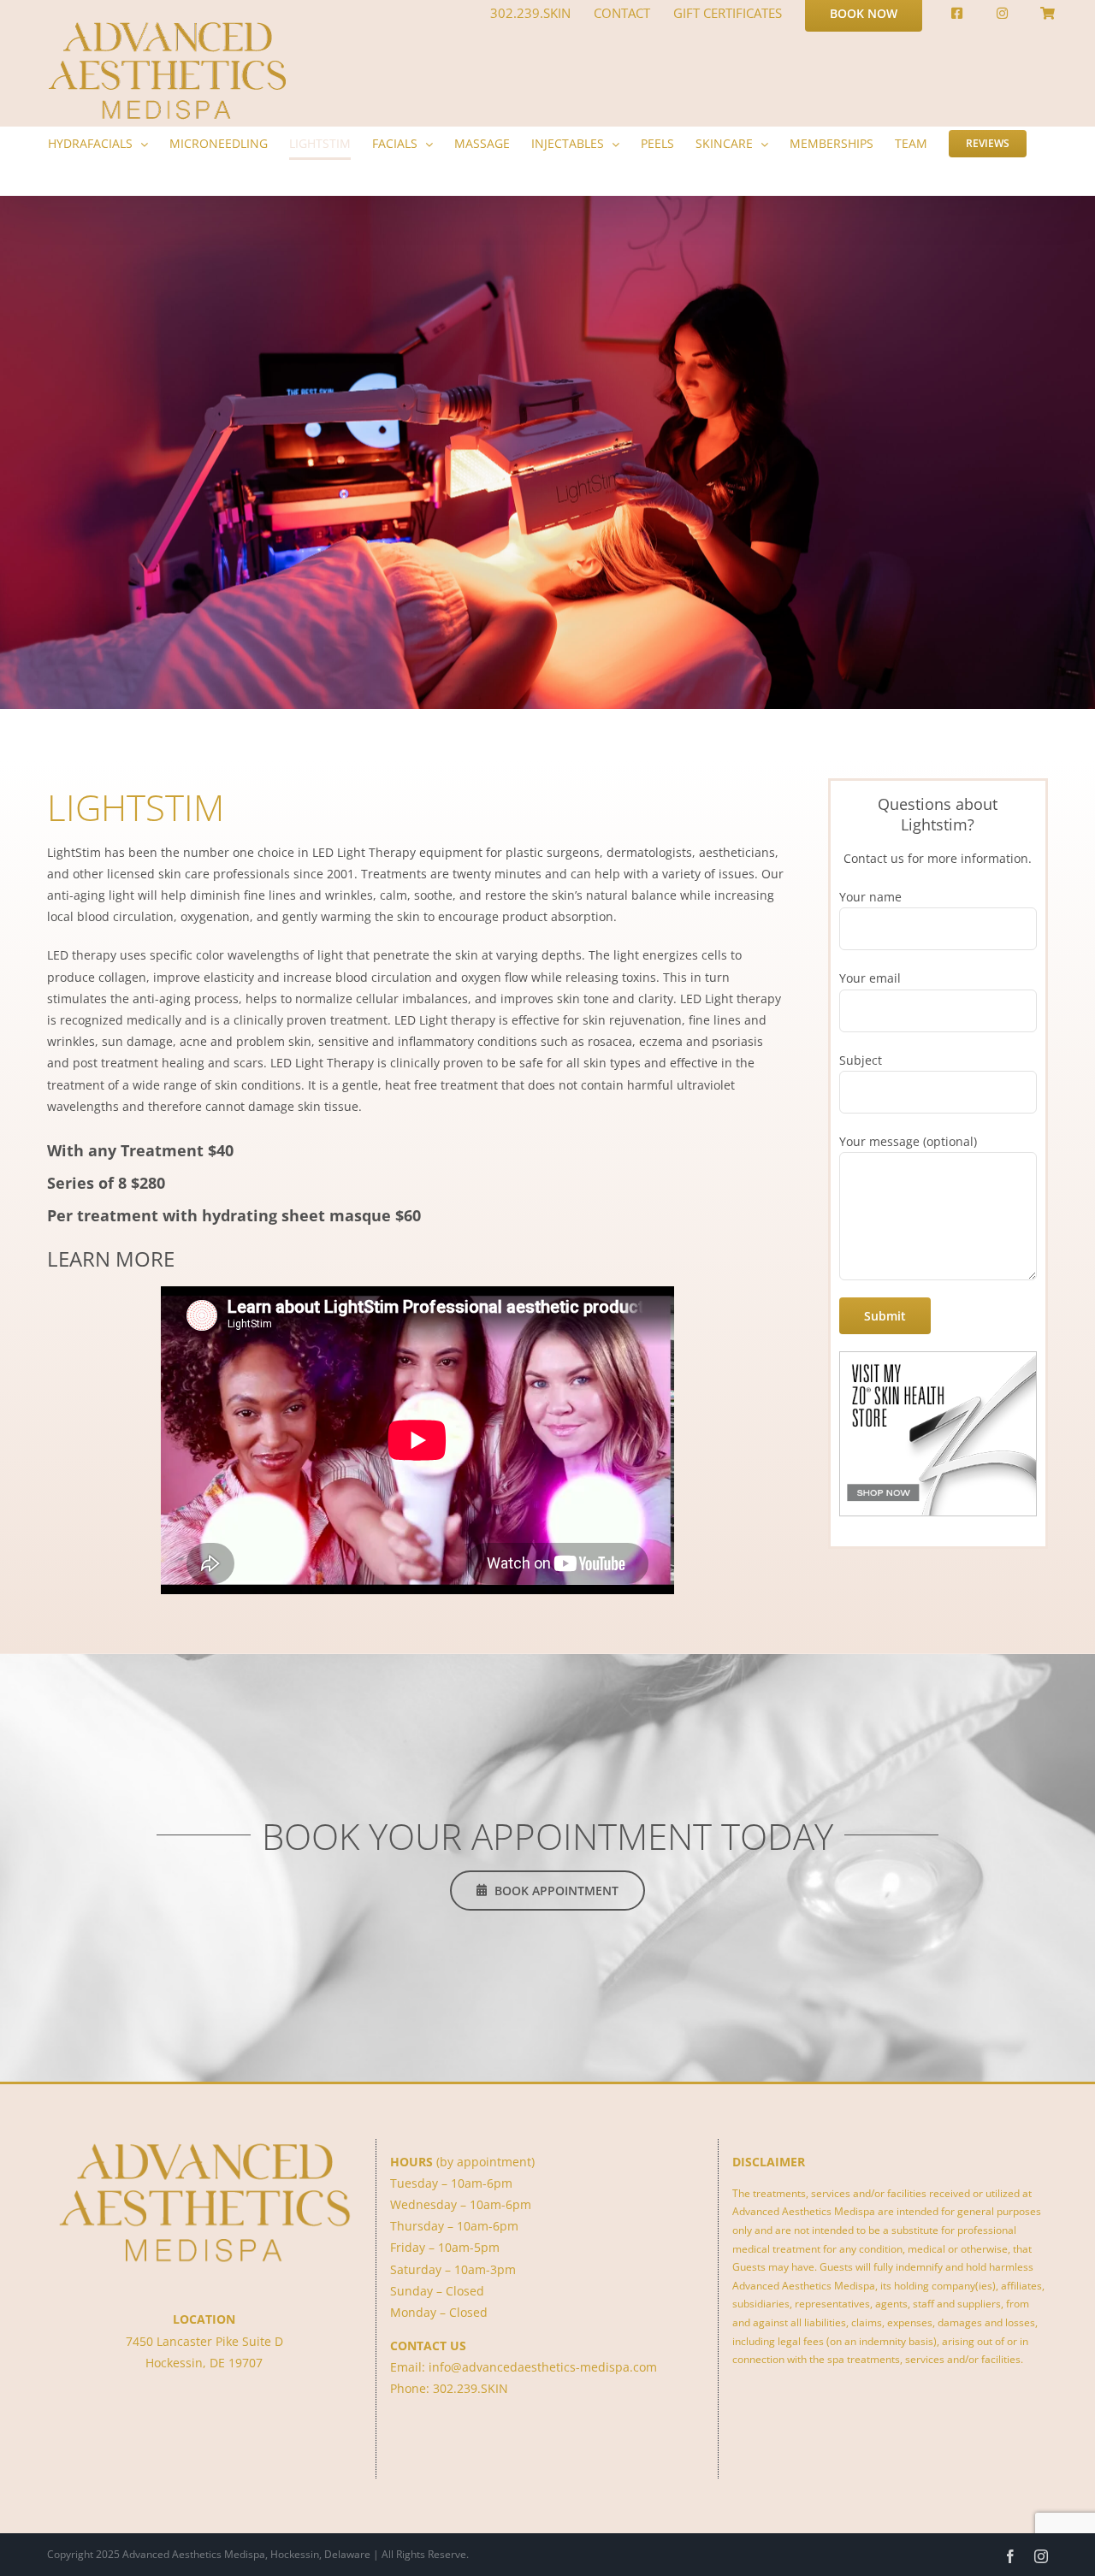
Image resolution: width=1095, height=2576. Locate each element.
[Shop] (1047, 13)
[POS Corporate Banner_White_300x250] (938, 1358)
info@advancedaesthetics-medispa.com (543, 2367)
